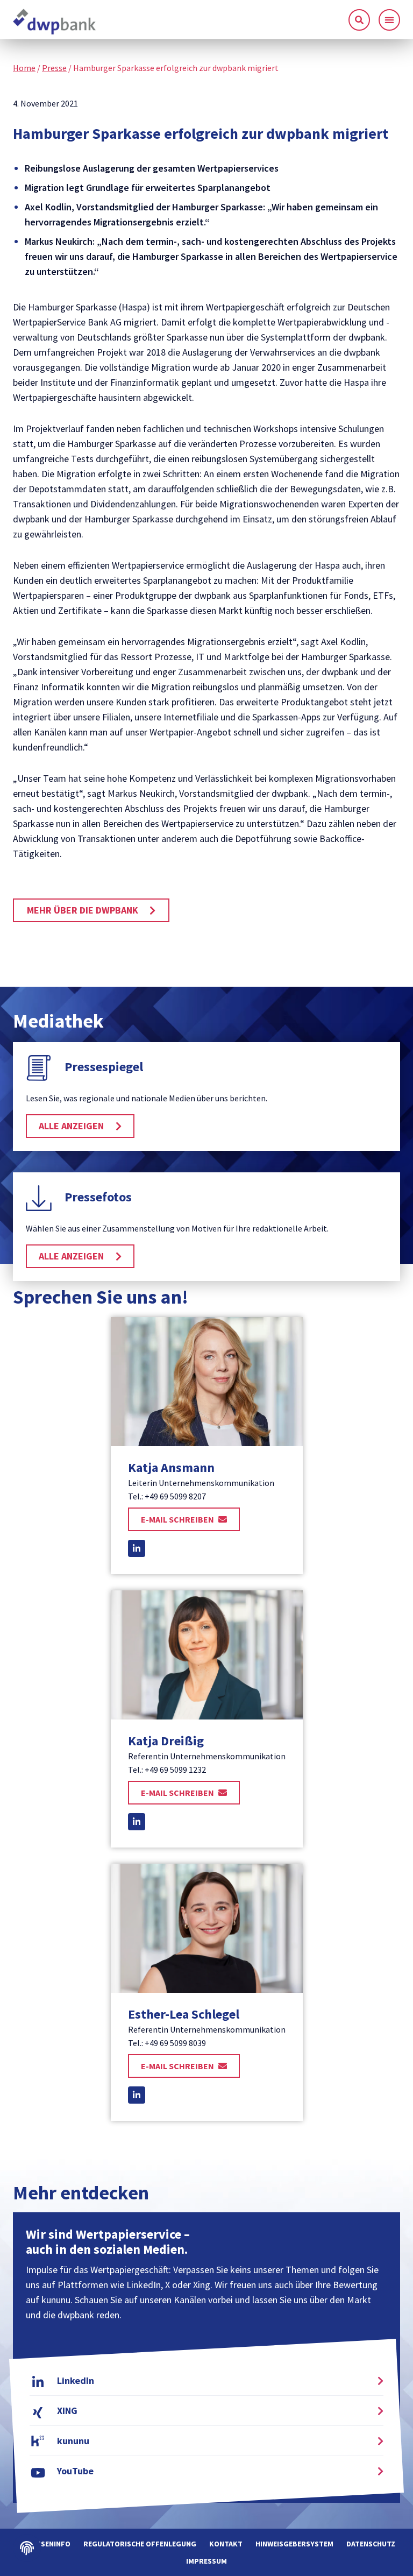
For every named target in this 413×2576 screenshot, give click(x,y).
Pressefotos (98, 1197)
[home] (55, 22)
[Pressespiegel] (39, 1068)
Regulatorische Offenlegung (140, 2544)
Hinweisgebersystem (294, 2544)
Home (24, 68)
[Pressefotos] (39, 1198)
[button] (389, 20)
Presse (54, 68)
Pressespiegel (104, 1067)
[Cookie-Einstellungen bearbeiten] (27, 2548)
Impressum (206, 2561)
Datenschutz (371, 2544)
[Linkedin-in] (137, 1548)
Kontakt (226, 2544)
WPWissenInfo (44, 2544)
